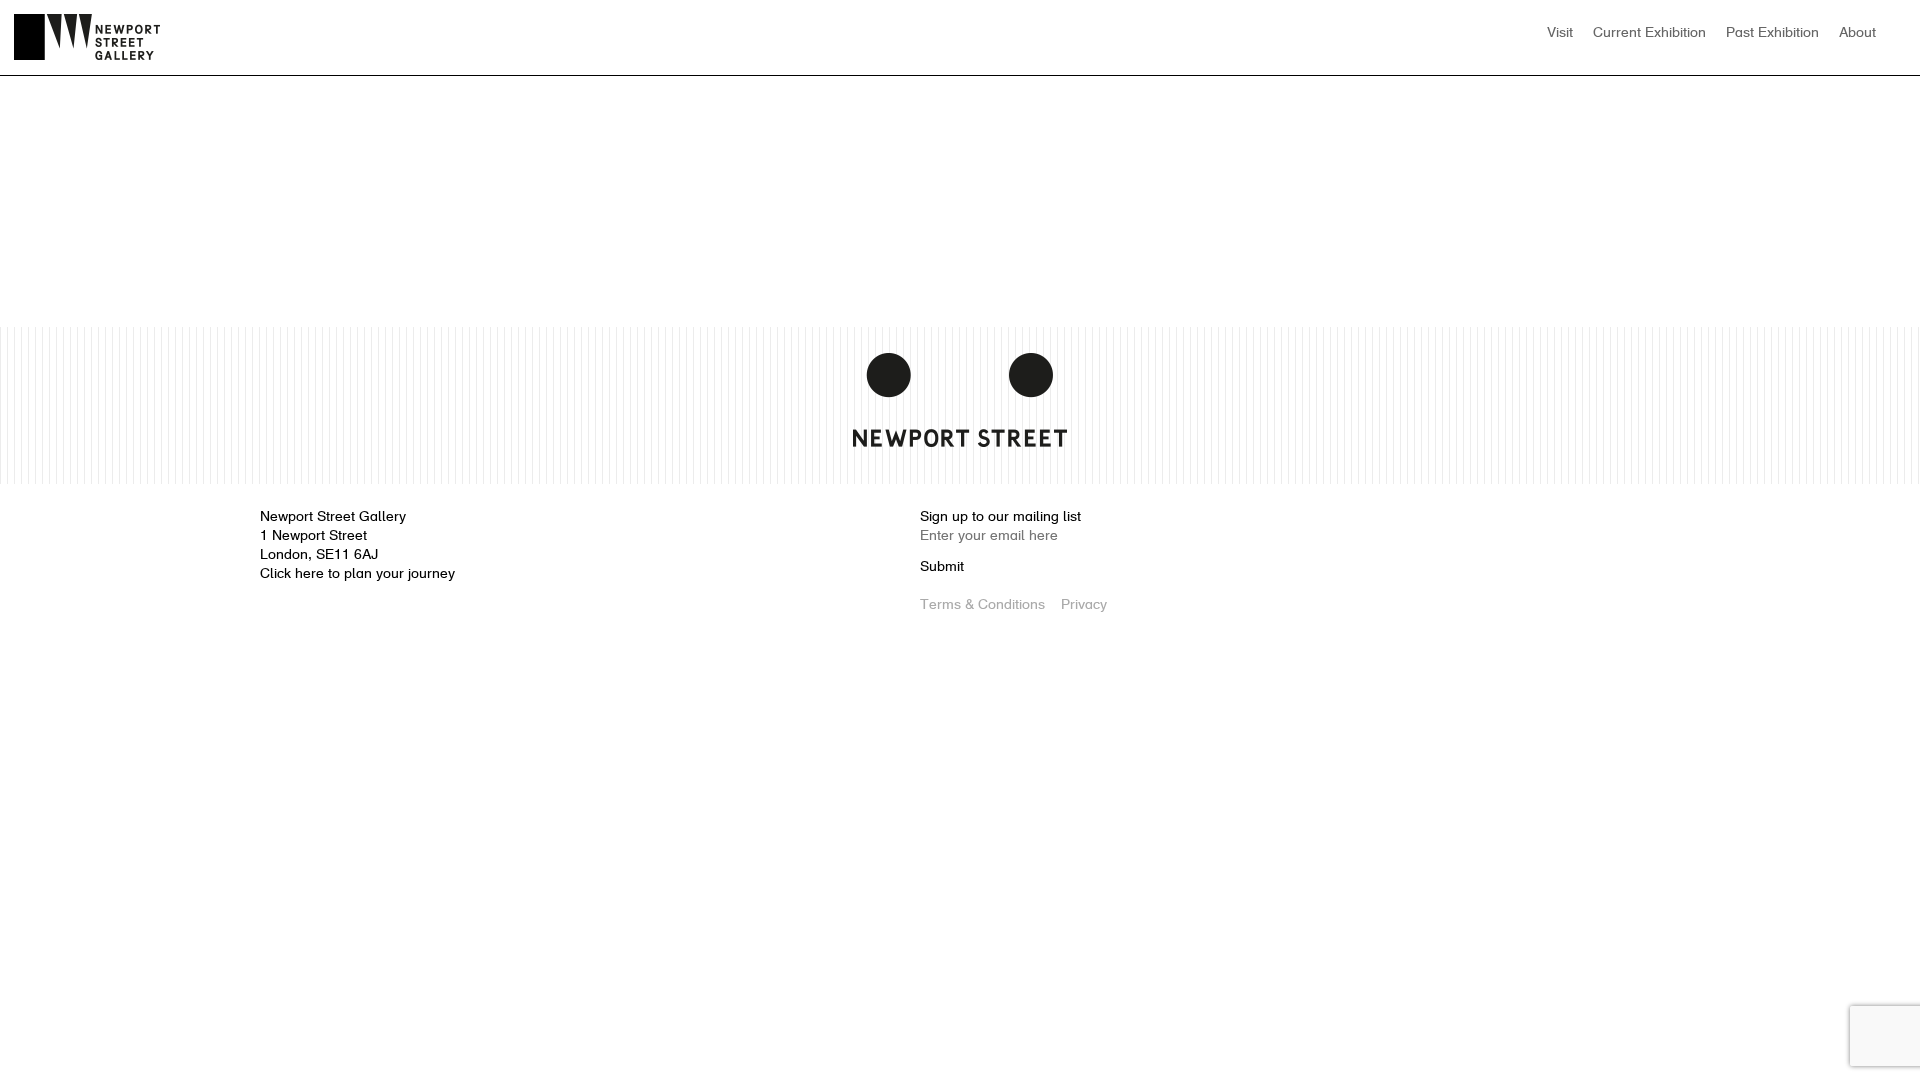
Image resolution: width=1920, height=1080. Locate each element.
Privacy (1084, 606)
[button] (1896, 34)
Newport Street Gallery (87, 37)
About (1857, 34)
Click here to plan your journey (357, 575)
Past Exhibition (1772, 34)
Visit (1560, 34)
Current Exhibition (1649, 34)
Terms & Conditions (982, 606)
